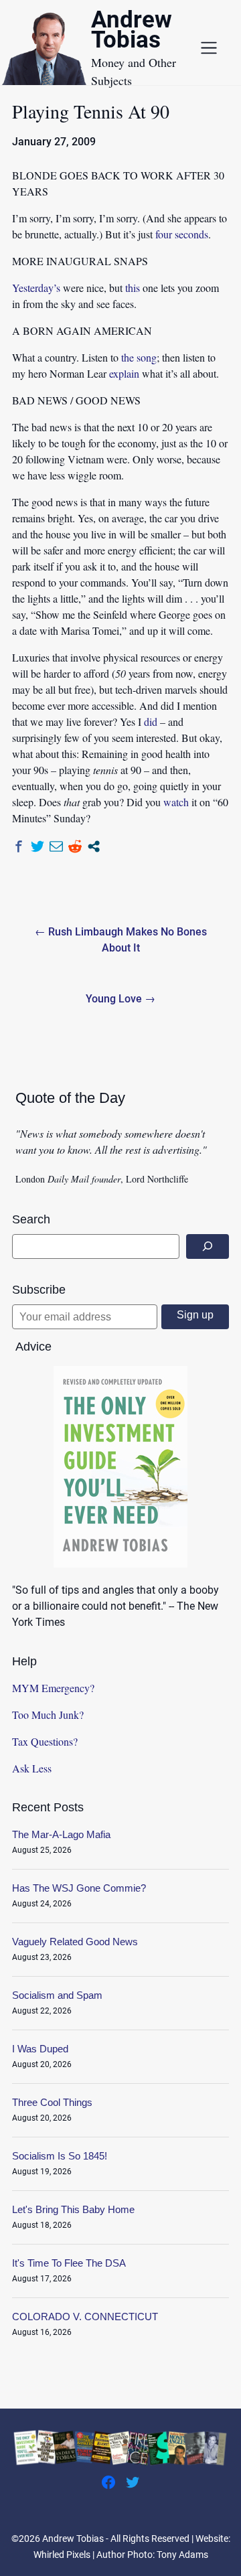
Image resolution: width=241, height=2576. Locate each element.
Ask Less (32, 1768)
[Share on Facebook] (19, 846)
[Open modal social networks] (94, 846)
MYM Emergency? (53, 1688)
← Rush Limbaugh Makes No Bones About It (121, 940)
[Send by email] (56, 846)
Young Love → (120, 999)
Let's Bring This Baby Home (73, 2209)
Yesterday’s (36, 288)
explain (124, 373)
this (133, 288)
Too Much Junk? (48, 1715)
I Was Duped (40, 2049)
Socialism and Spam (57, 1995)
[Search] (208, 1246)
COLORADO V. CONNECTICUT (85, 2317)
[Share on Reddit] (75, 846)
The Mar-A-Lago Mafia (61, 1834)
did (151, 722)
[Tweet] (37, 846)
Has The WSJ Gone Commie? (79, 1888)
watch (176, 802)
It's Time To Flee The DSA (69, 2263)
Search (31, 1219)
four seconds (182, 234)
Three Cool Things (52, 2102)
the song (139, 357)
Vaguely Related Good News (75, 1942)
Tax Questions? (45, 1741)
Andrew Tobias (132, 32)
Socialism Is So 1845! (60, 2156)
